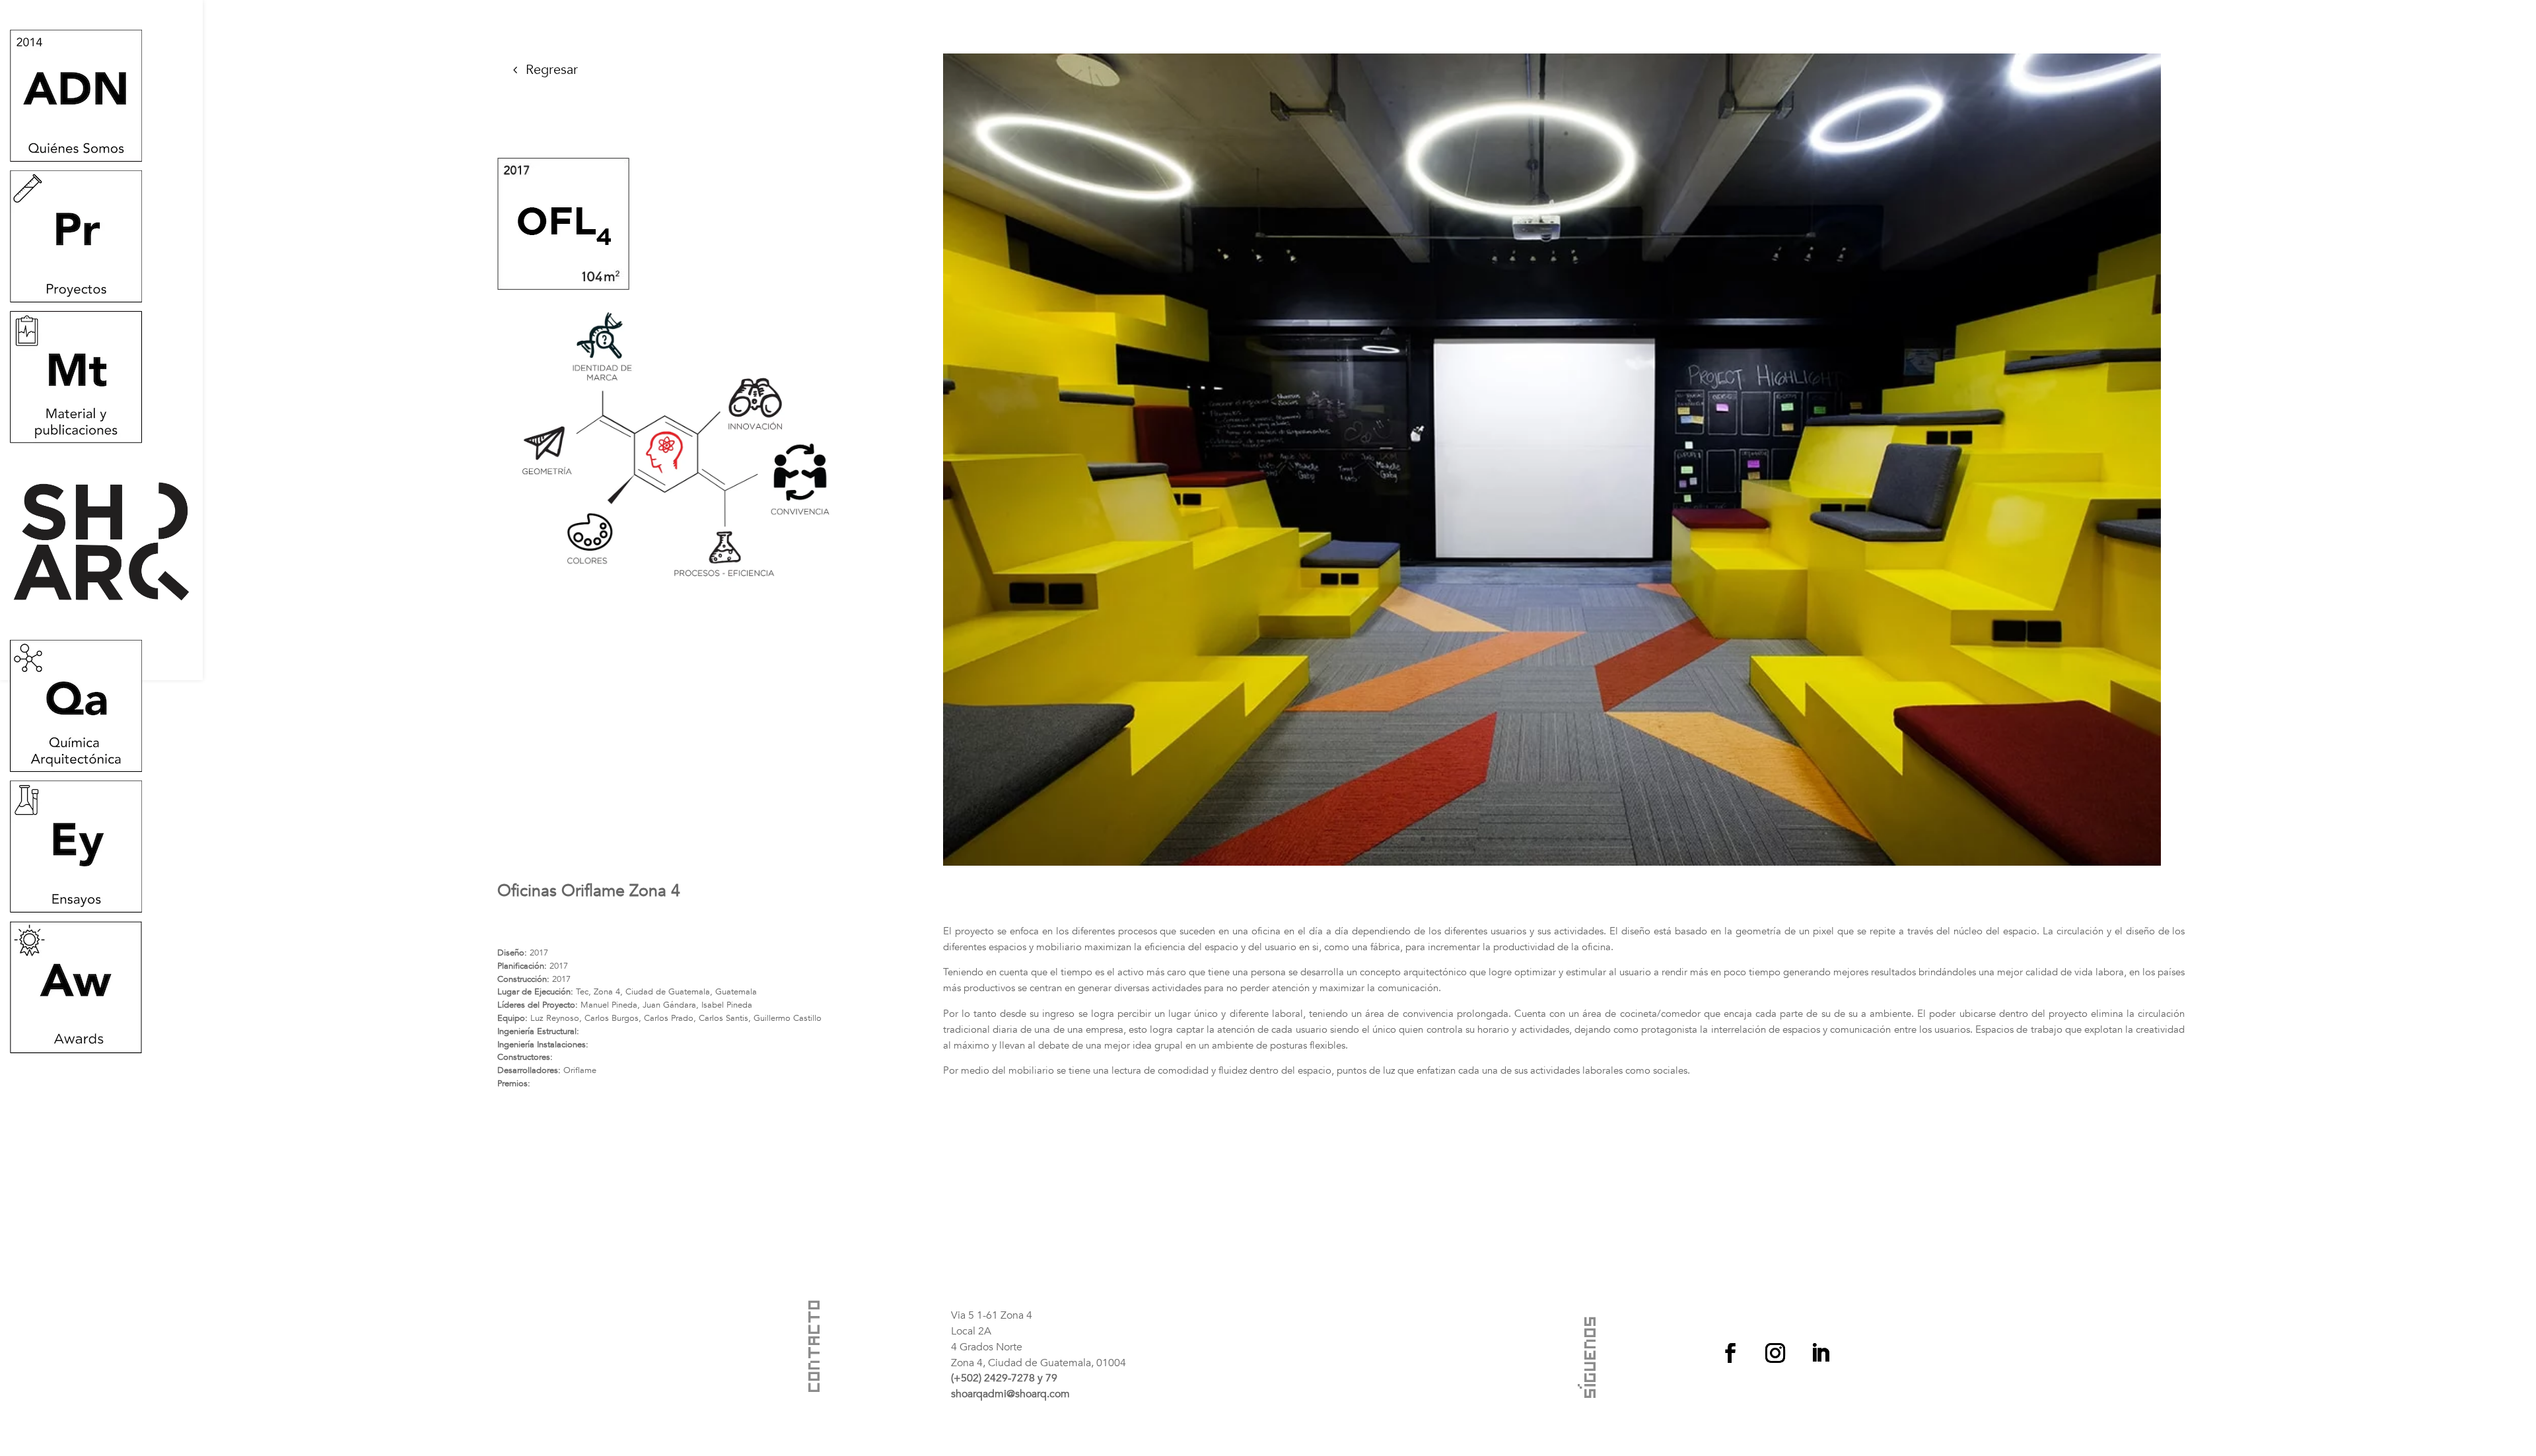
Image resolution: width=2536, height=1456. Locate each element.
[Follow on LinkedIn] (1820, 1353)
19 (1625, 839)
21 (1647, 839)
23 (1670, 839)
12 (1546, 839)
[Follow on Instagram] (1775, 1353)
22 (1659, 839)
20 (1636, 839)
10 (1524, 839)
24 (1681, 839)
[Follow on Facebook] (1730, 1353)
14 (1569, 839)
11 (1535, 839)
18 (1614, 839)
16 (1591, 839)
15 (1580, 839)
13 (1558, 839)
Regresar (552, 70)
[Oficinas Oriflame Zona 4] (1552, 863)
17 (1603, 839)
